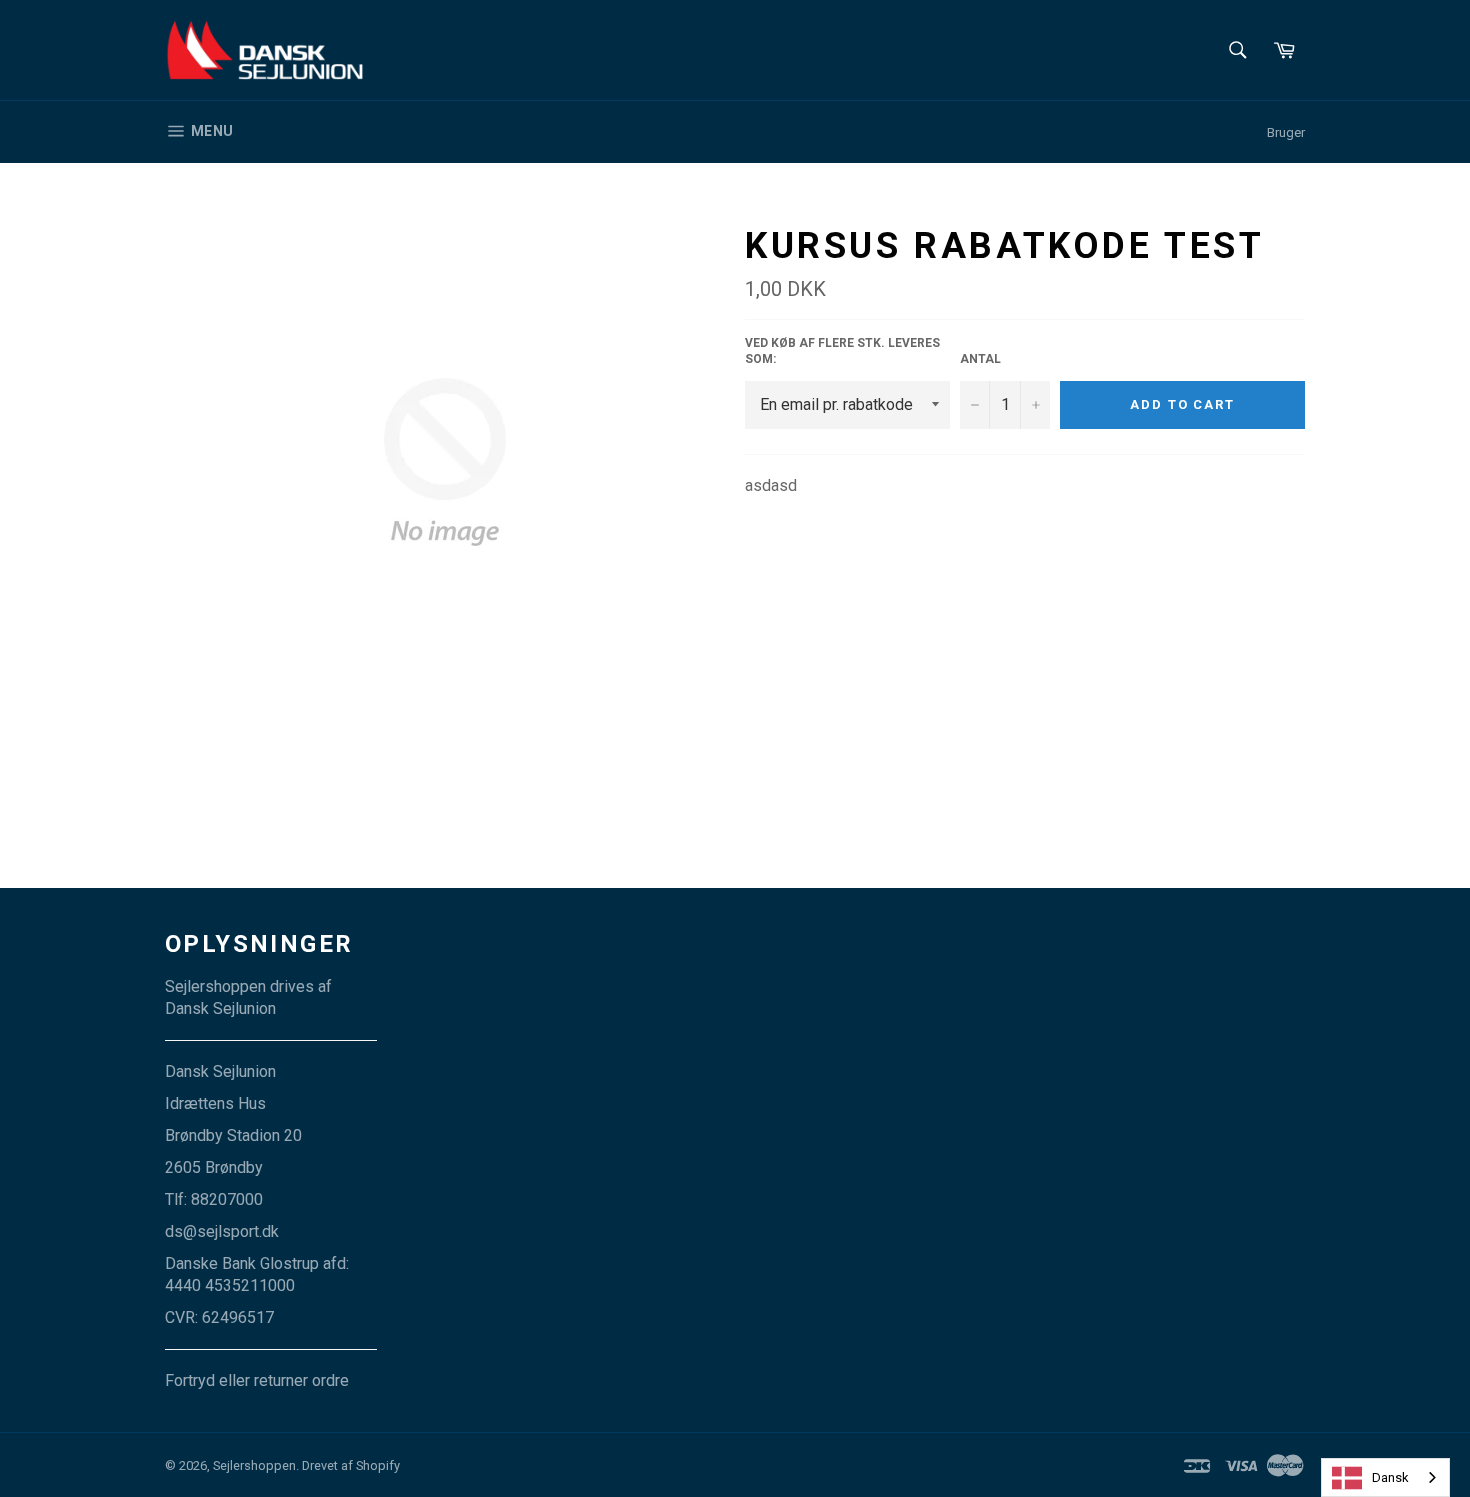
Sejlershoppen (254, 1465)
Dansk (1390, 1477)
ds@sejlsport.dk (222, 1231)
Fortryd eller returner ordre (257, 1380)
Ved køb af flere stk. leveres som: (842, 351)
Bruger (1286, 132)
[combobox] (1385, 1477)
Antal (980, 359)
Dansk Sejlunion (220, 1008)
